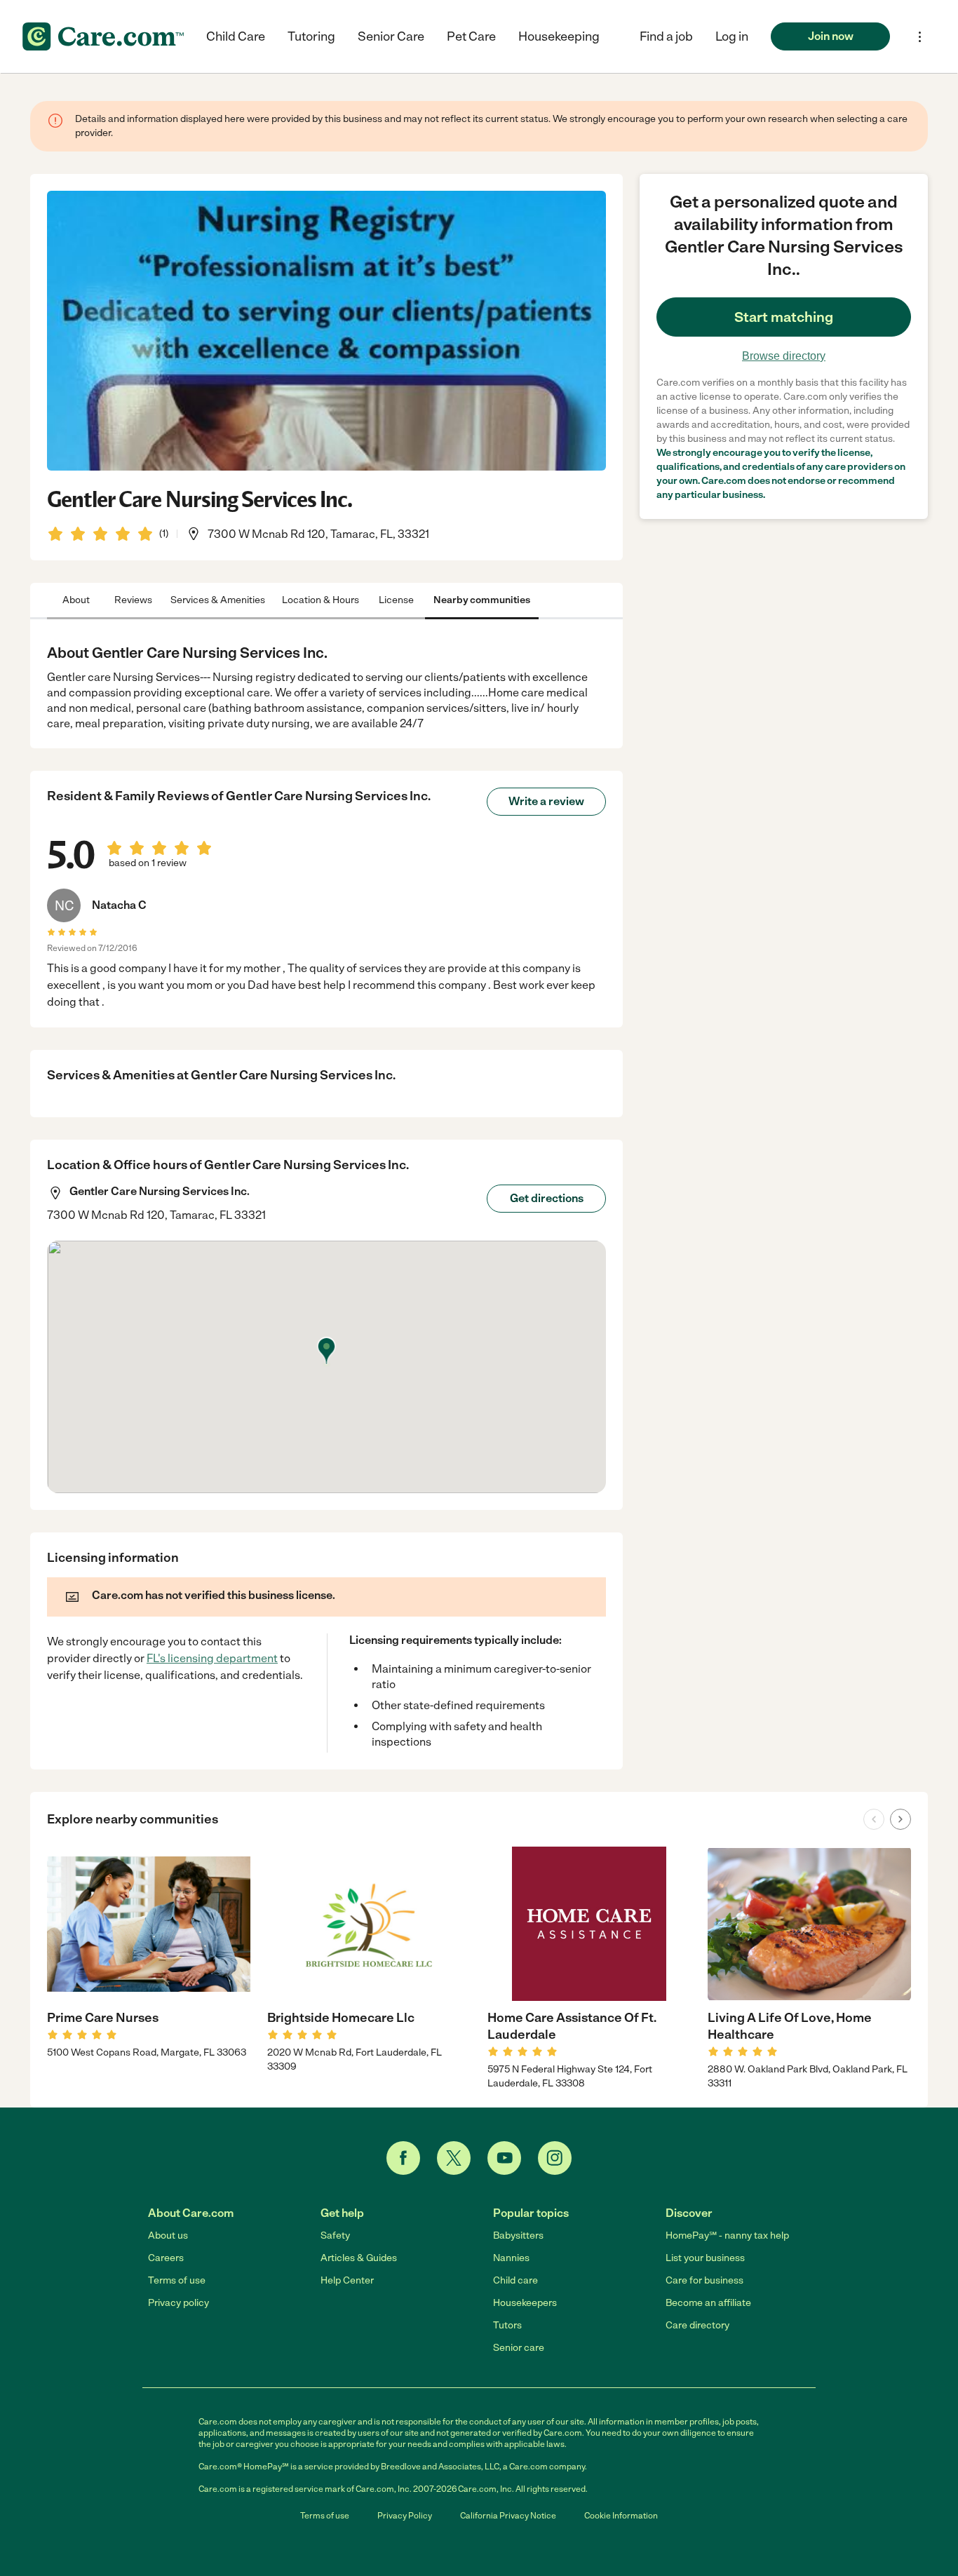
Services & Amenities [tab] (218, 600)
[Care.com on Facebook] (403, 2158)
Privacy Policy (405, 2516)
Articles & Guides (359, 2258)
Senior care (519, 2348)
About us (168, 2236)
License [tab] (396, 600)
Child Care (236, 36)
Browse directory (784, 356)
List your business (705, 2258)
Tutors (507, 2325)
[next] (900, 1819)
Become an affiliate (708, 2303)
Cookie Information (621, 2516)
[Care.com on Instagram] (555, 2158)
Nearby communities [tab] (482, 600)
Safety (335, 2236)
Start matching (784, 317)
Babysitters (518, 2236)
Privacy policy (178, 2303)
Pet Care (471, 36)
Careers (166, 2258)
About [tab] (76, 600)
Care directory (697, 2325)
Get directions (547, 1198)
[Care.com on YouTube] (504, 2158)
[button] (732, 36)
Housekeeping (559, 36)
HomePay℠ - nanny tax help (727, 2236)
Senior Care (391, 36)
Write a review (546, 801)
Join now (831, 36)
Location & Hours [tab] (321, 600)
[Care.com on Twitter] (454, 2158)
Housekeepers (525, 2303)
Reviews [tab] (133, 600)
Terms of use (177, 2280)
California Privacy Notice (508, 2516)
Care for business (704, 2280)
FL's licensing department (212, 1658)
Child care (515, 2280)
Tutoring (311, 36)
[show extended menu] (920, 37)
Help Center (347, 2280)
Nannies (511, 2258)
